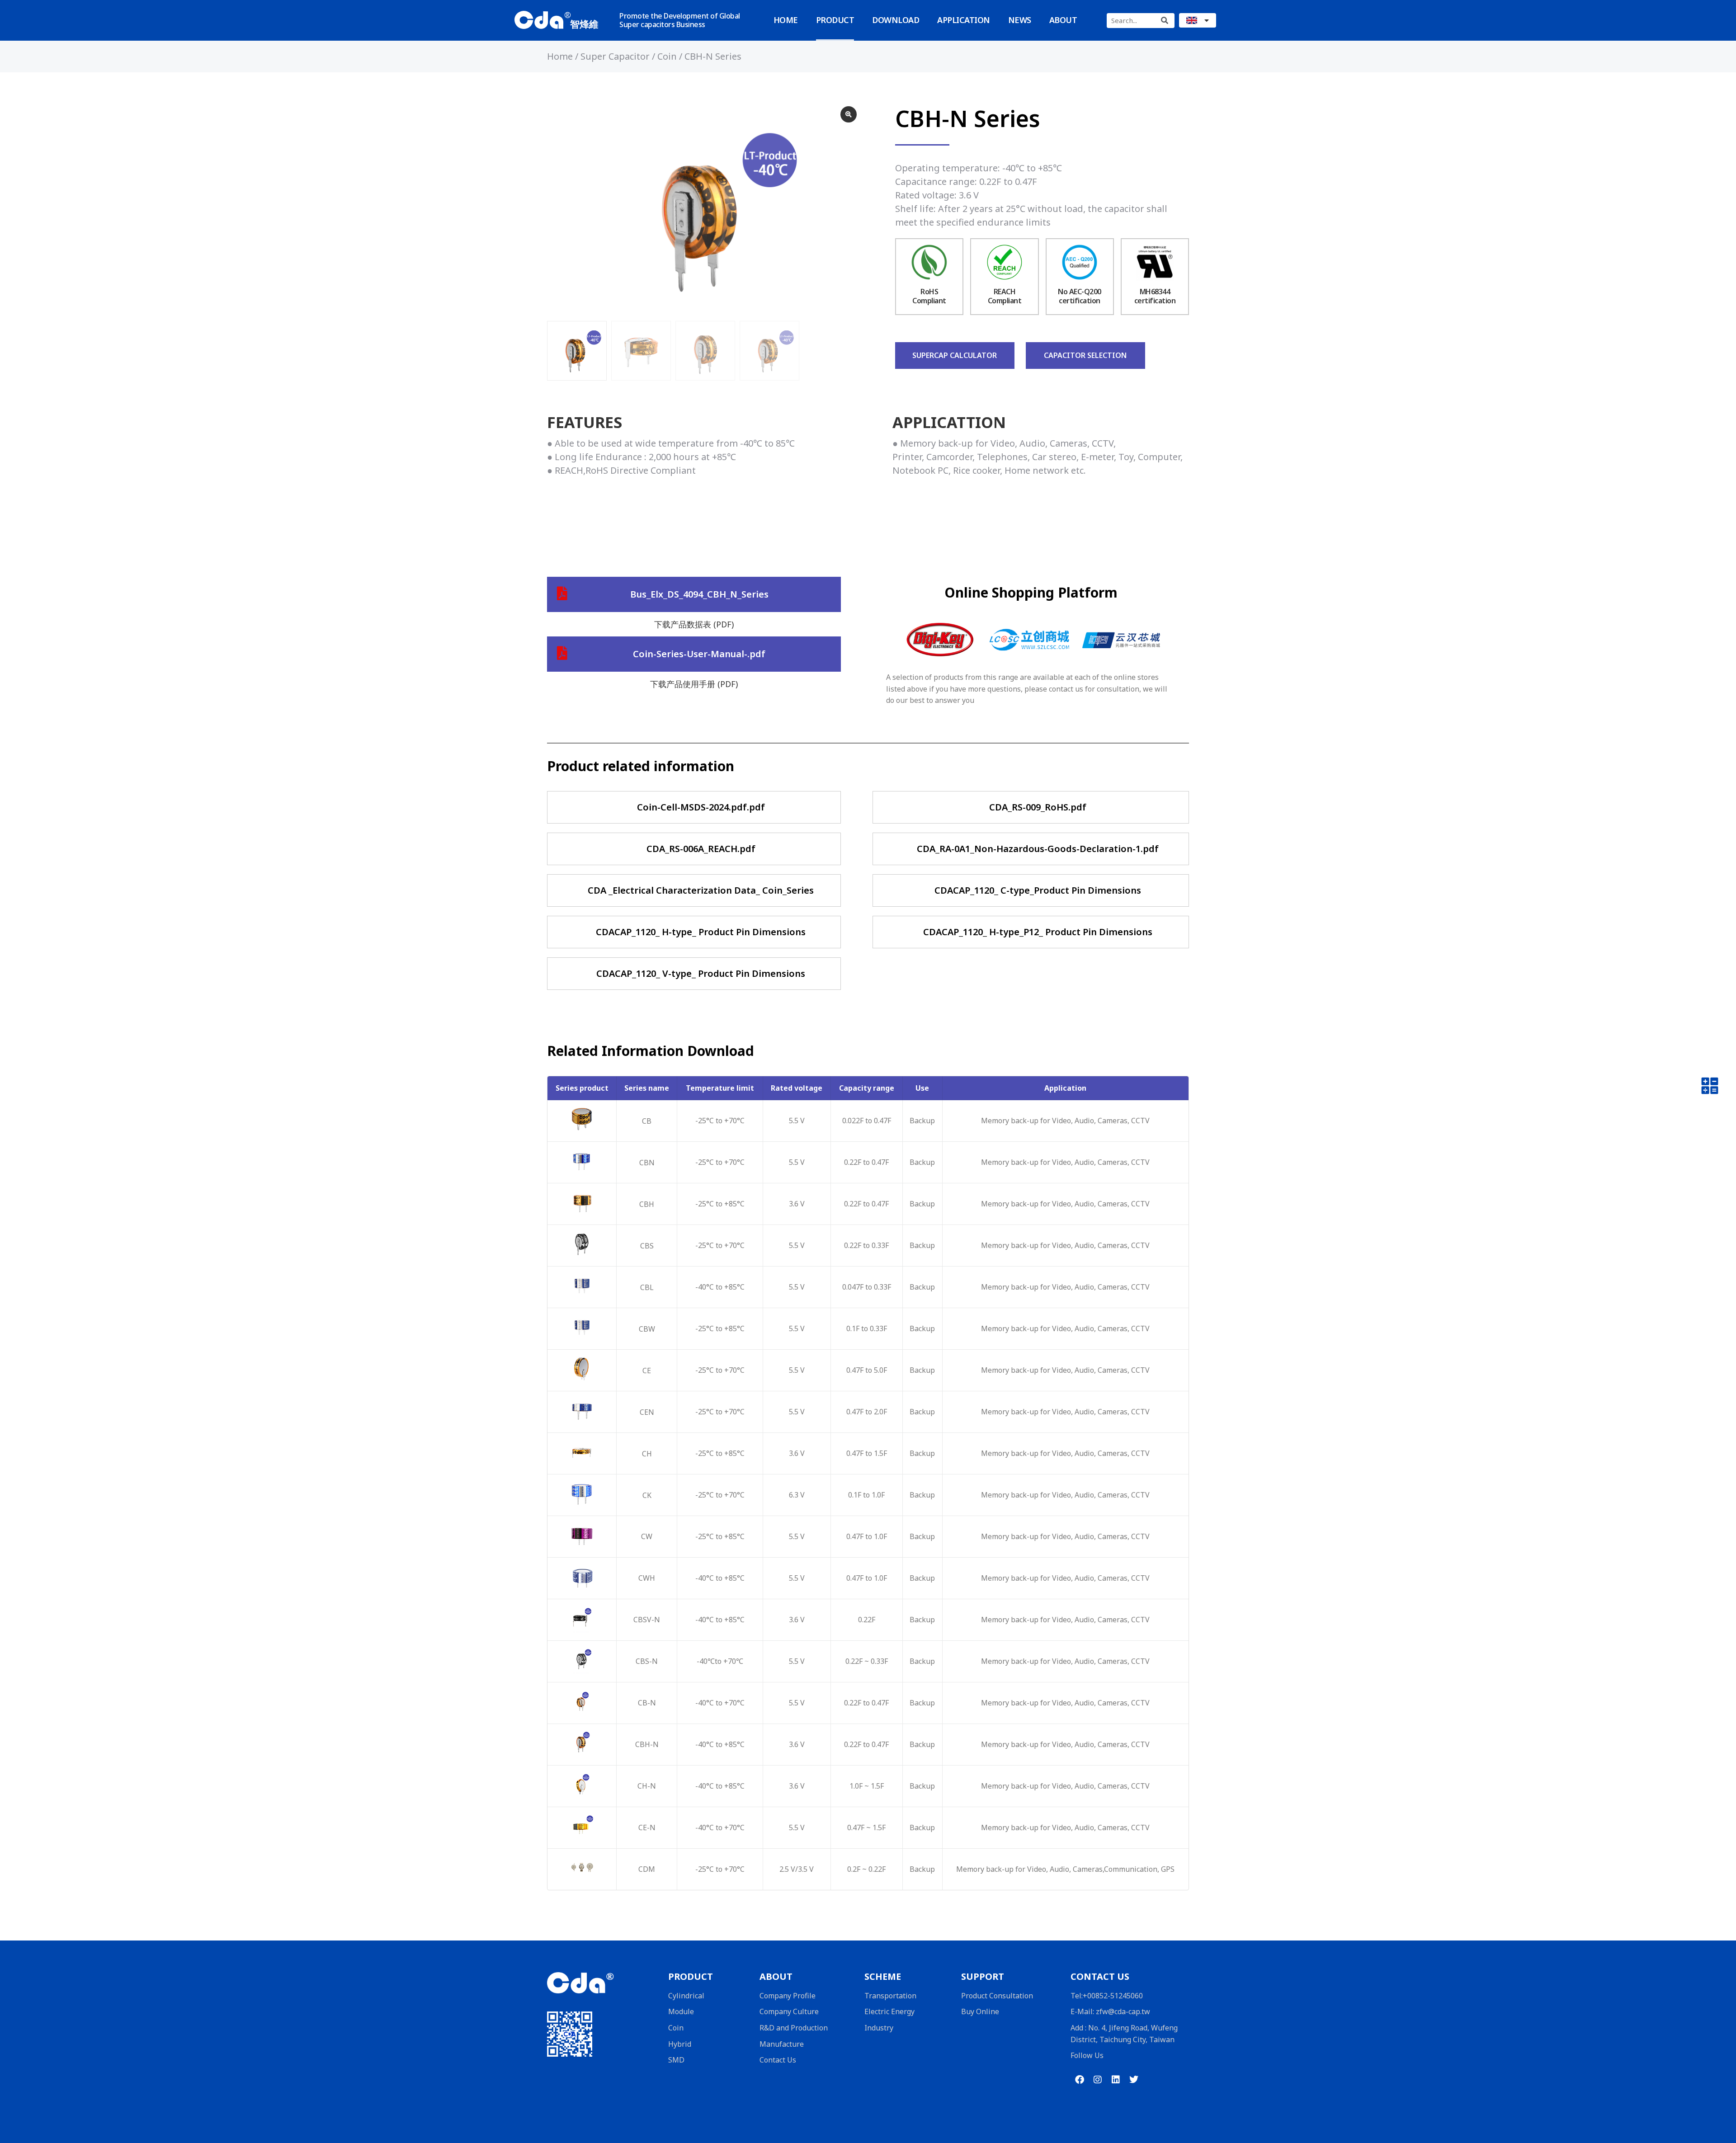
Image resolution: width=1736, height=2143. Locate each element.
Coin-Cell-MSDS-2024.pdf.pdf (701, 807)
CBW (647, 1329)
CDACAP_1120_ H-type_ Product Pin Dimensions (701, 932)
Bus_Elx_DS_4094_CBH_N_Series (699, 594)
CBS (647, 1246)
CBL (647, 1287)
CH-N (647, 1786)
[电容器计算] (1710, 1088)
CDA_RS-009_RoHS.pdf (1038, 807)
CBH (647, 1204)
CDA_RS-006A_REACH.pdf (701, 849)
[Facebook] (1080, 2080)
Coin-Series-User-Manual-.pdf (699, 654)
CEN (647, 1412)
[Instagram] (1098, 2080)
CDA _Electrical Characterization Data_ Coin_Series (701, 890)
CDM (647, 1869)
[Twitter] (1134, 2080)
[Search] (1164, 21)
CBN (647, 1163)
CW (647, 1536)
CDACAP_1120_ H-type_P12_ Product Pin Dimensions (1038, 932)
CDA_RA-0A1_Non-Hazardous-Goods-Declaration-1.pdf (1038, 849)
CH (647, 1454)
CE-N (647, 1827)
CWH (647, 1578)
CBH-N (647, 1744)
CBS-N (647, 1661)
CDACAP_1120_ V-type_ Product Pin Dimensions (701, 973)
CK (647, 1495)
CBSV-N (647, 1620)
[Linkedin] (1116, 2080)
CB (647, 1121)
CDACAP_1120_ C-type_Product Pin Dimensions (1038, 890)
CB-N (647, 1703)
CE (647, 1371)
